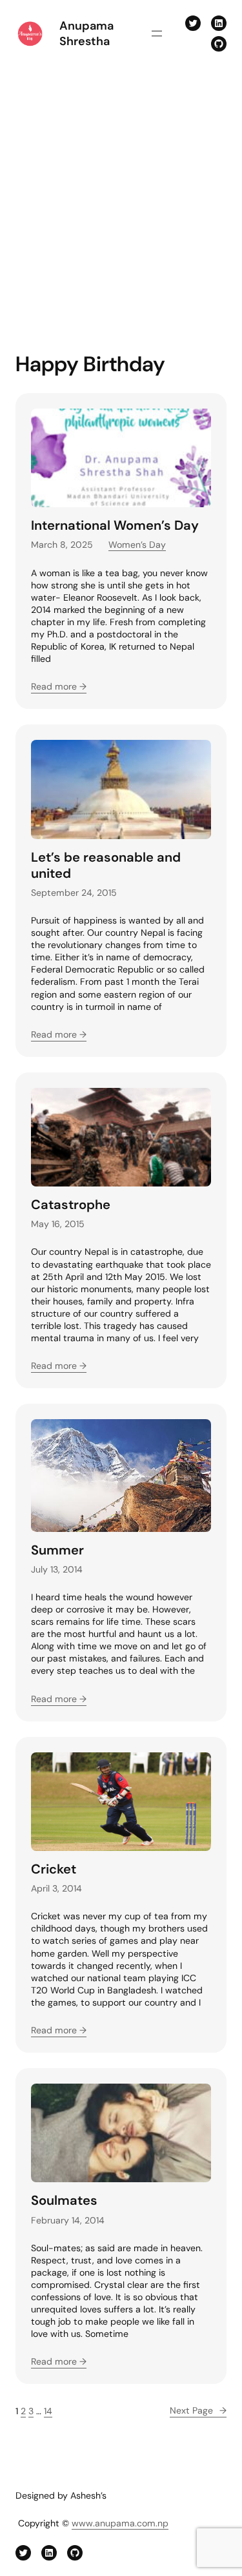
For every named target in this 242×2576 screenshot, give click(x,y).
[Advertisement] (121, 203)
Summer (57, 1550)
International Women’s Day (115, 526)
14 (48, 2411)
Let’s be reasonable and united (106, 866)
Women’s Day (137, 545)
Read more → (59, 686)
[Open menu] (157, 34)
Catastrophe (71, 1205)
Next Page (198, 2410)
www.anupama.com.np (120, 2523)
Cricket (54, 1869)
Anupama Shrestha (86, 34)
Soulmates (64, 2201)
